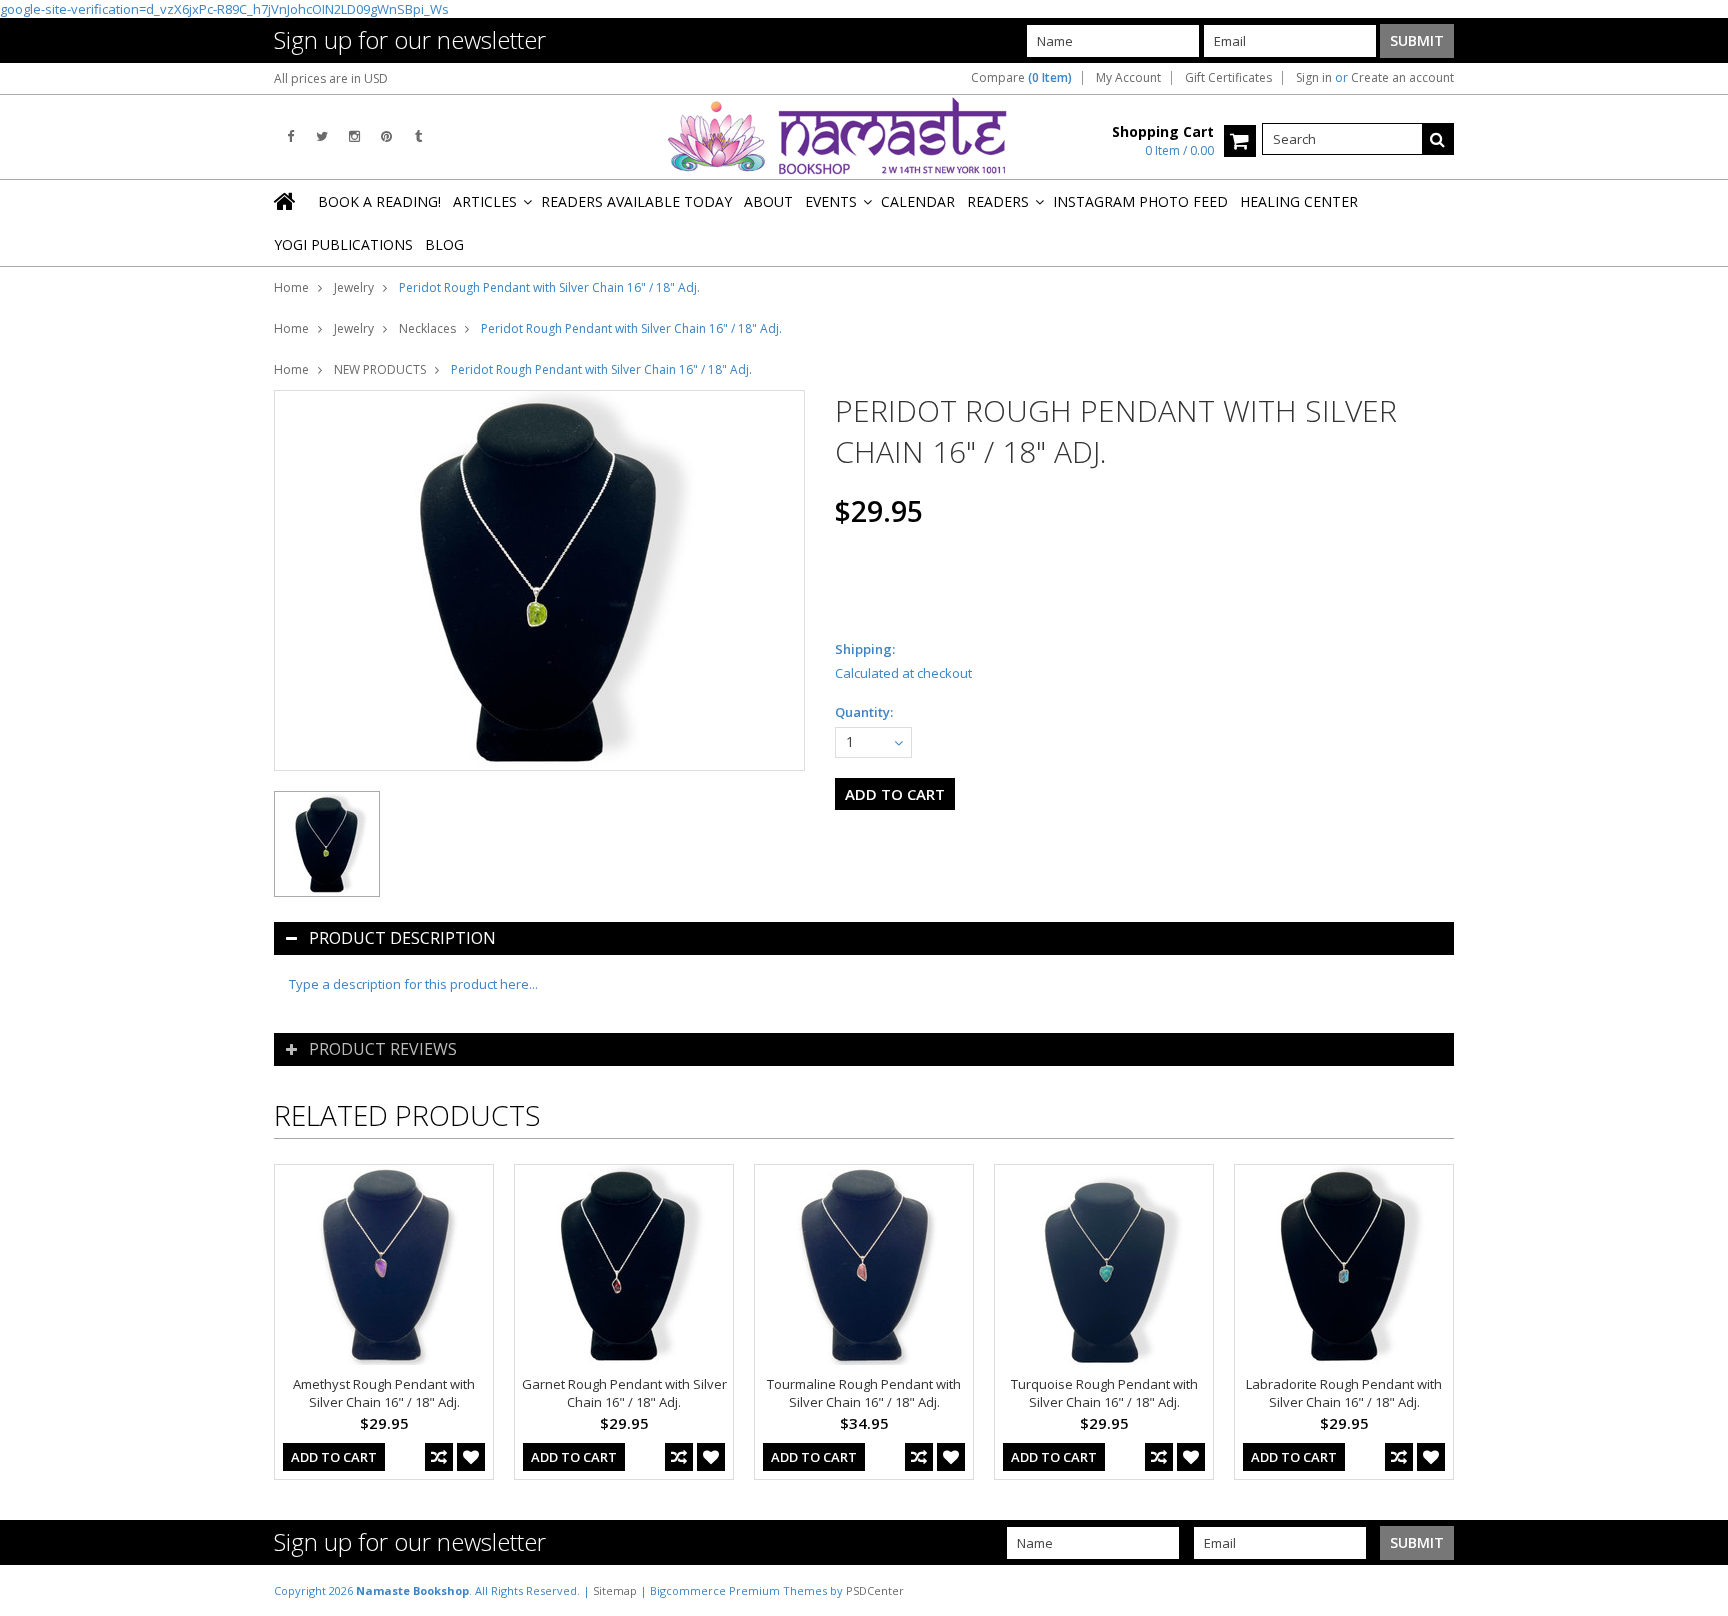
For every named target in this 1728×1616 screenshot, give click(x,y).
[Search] (1438, 139)
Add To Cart (334, 1457)
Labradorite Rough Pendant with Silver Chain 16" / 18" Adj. (1344, 1393)
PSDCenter (875, 1590)
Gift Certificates (1228, 78)
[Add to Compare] (439, 1457)
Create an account (1402, 78)
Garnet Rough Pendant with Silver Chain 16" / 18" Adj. (624, 1393)
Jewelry (354, 287)
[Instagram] (354, 136)
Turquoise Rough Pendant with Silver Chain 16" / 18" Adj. (1104, 1393)
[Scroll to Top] (1698, 1590)
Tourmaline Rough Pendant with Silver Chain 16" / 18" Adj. (864, 1393)
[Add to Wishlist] (471, 1457)
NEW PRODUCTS (380, 369)
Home (291, 287)
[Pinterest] (386, 136)
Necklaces (427, 328)
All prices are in (331, 78)
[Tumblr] (418, 136)
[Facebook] (290, 136)
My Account (1128, 78)
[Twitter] (322, 136)
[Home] (286, 201)
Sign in (1314, 78)
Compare (1021, 78)
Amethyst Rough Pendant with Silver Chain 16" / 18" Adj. (384, 1393)
